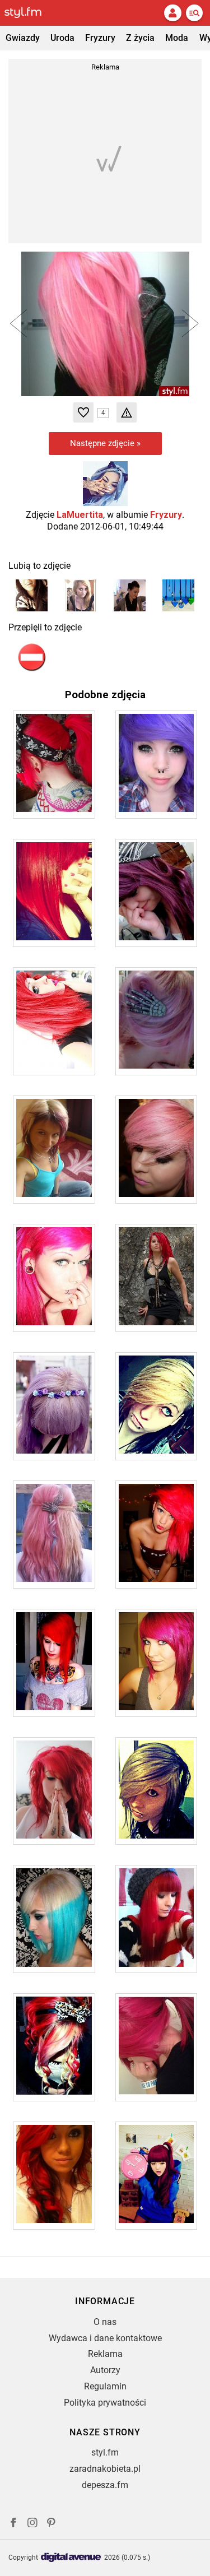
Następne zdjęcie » (105, 443)
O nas (105, 2322)
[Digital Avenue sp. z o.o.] (71, 2558)
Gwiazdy (23, 38)
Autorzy (105, 2370)
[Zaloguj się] (172, 13)
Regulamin (105, 2386)
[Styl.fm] (30, 13)
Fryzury (100, 38)
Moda (177, 38)
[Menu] (194, 13)
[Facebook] (13, 2524)
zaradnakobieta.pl (105, 2469)
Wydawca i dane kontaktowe (105, 2338)
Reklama (105, 2354)
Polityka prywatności (105, 2403)
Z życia (140, 38)
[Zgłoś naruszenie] (127, 412)
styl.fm (105, 2452)
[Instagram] (32, 2524)
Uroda (62, 38)
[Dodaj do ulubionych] (83, 412)
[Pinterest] (52, 2524)
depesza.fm (105, 2485)
